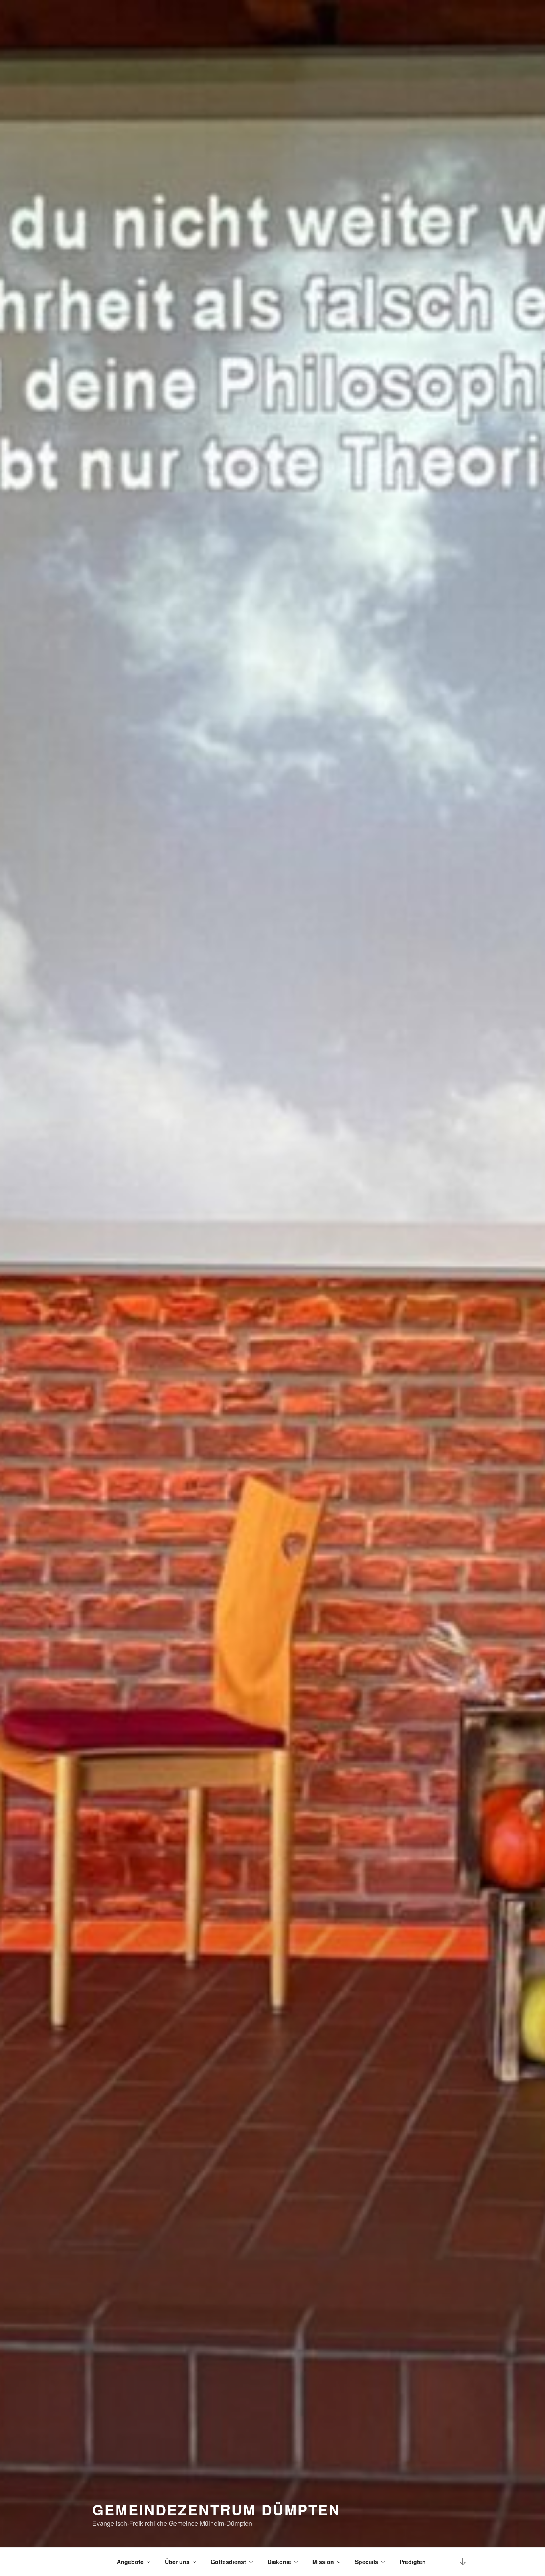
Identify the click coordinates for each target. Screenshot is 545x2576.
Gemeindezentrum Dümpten (216, 2509)
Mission (323, 2562)
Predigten (413, 2562)
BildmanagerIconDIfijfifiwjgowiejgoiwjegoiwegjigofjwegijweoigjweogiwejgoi (93, 2562)
